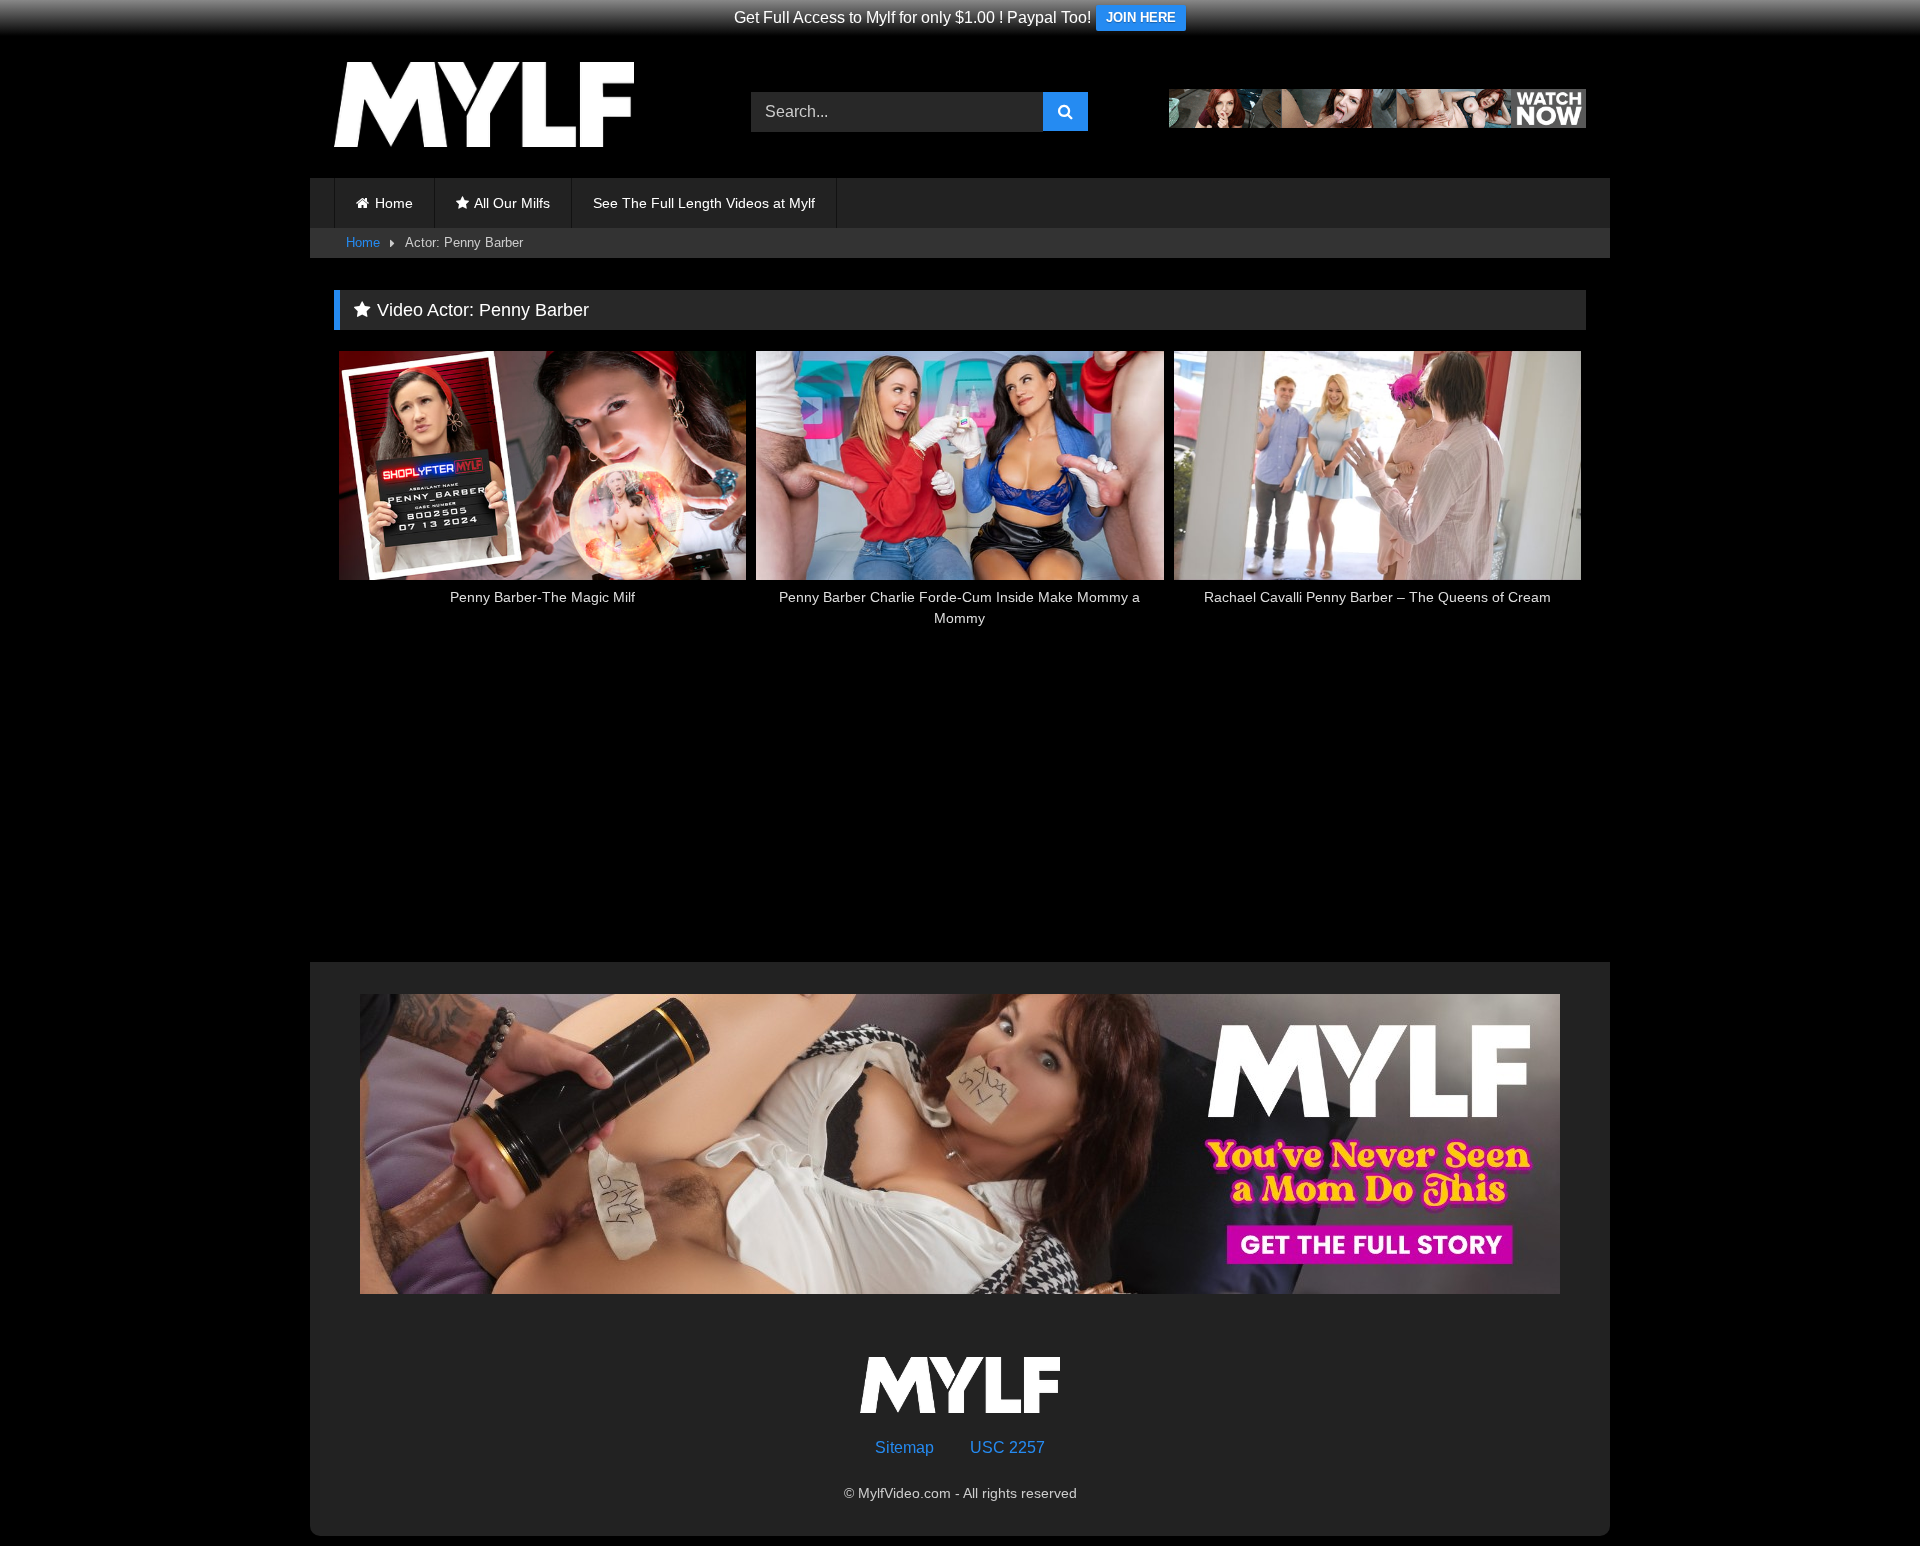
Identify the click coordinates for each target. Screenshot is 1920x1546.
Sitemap (904, 1447)
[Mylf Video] (484, 108)
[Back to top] (1858, 1486)
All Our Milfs (512, 203)
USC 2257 (1007, 1447)
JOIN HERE (1141, 17)
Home (394, 203)
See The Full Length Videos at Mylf (704, 203)
